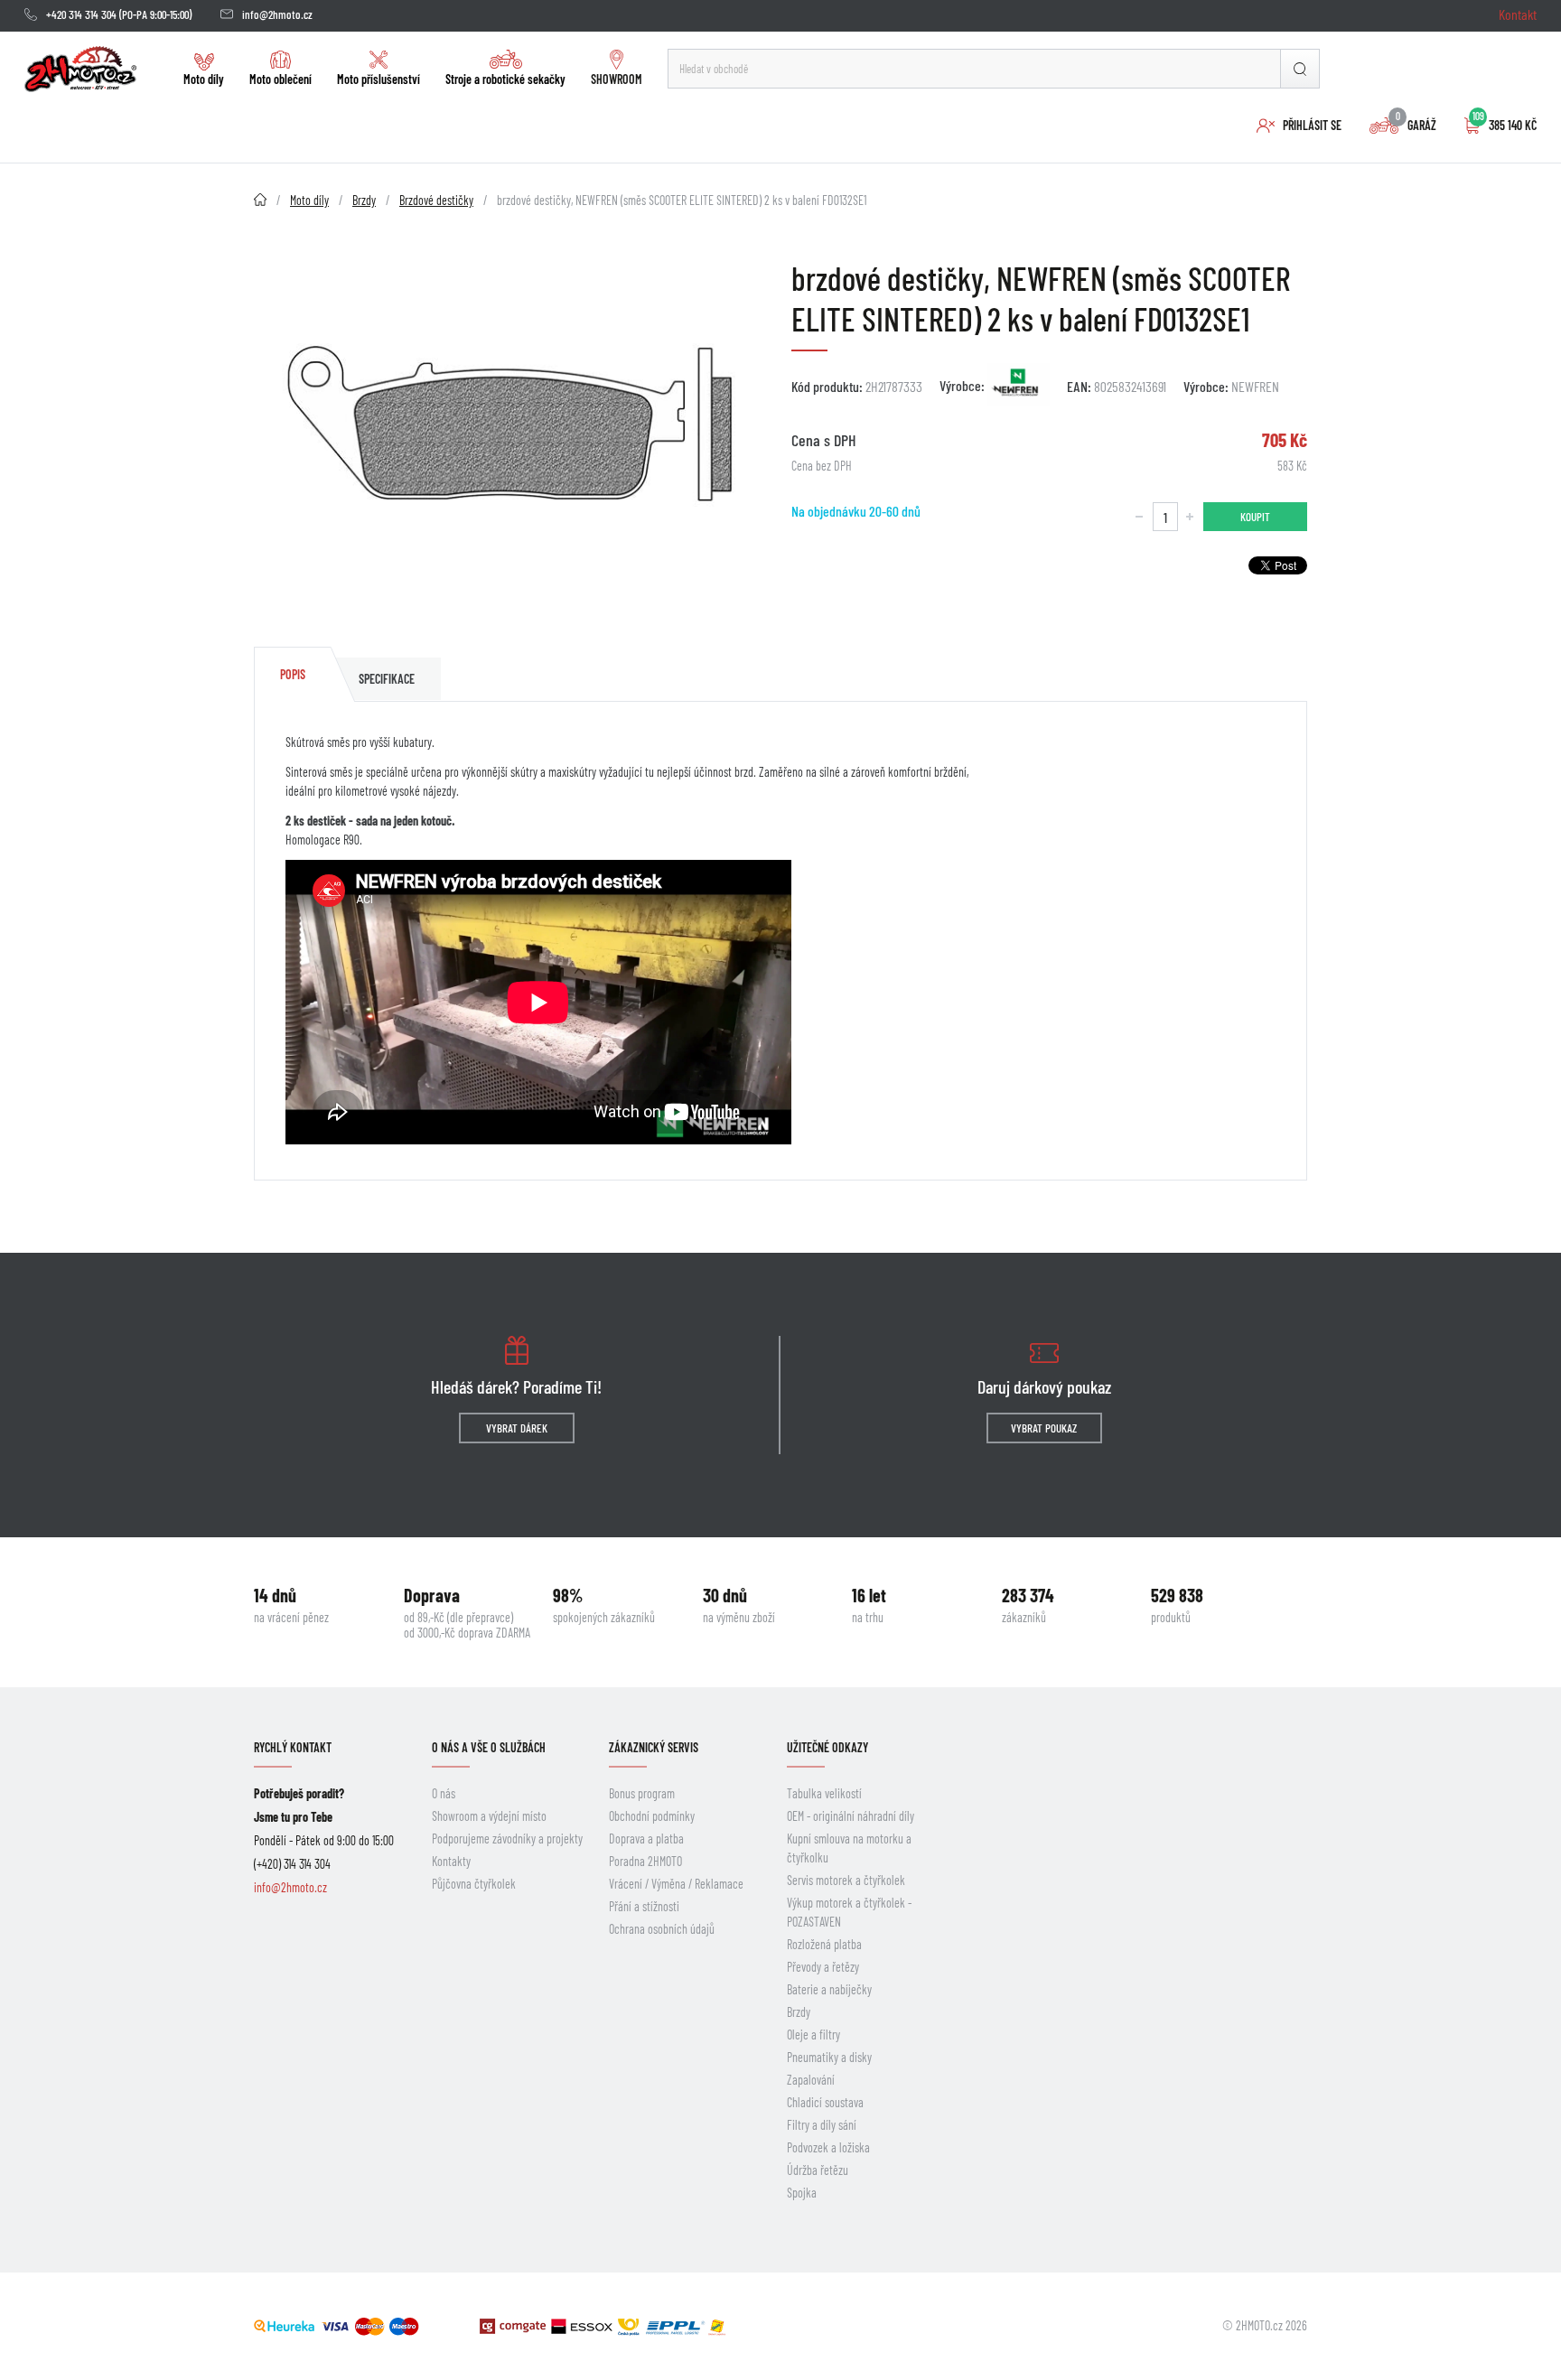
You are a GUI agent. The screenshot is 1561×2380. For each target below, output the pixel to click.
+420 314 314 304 (81, 14)
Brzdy (799, 2012)
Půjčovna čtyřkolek (474, 1884)
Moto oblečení (280, 79)
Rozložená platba (824, 1944)
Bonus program (642, 1793)
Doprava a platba (646, 1839)
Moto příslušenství (379, 79)
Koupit (1255, 517)
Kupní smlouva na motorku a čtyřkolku (849, 1848)
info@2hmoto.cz (277, 14)
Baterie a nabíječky (829, 1989)
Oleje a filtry (813, 2035)
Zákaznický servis (654, 1747)
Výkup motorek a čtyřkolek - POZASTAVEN (849, 1912)
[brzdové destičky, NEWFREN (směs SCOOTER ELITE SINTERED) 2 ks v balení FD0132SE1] (512, 429)
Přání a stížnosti (644, 1906)
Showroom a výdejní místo (489, 1816)
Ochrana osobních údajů (662, 1929)
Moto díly (204, 79)
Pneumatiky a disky (829, 2057)
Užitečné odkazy (827, 1747)
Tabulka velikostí (824, 1793)
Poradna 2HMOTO (645, 1861)
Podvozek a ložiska (828, 2147)
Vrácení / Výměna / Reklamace (676, 1884)
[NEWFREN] (1019, 385)
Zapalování (811, 2080)
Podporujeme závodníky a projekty (507, 1839)
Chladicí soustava (825, 2102)
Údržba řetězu (818, 2170)
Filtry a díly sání (822, 2125)
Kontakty (451, 1861)
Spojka (802, 2193)
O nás (444, 1793)
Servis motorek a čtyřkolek (846, 1880)
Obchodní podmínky (652, 1816)
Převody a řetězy (823, 1967)
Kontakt (1518, 14)
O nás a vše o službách (489, 1747)
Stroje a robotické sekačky (505, 79)
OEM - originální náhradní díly (851, 1816)
